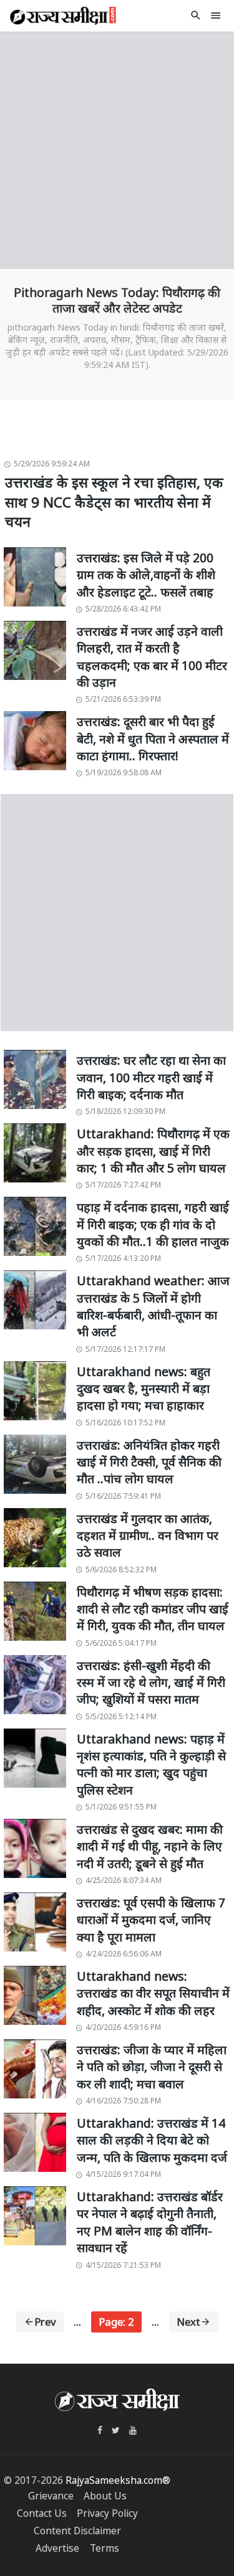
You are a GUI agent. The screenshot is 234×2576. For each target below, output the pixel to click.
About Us (105, 2496)
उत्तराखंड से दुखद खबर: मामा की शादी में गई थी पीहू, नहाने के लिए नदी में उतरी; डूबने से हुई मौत (150, 1846)
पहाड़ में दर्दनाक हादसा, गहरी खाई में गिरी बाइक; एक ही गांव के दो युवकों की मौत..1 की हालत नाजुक (153, 1224)
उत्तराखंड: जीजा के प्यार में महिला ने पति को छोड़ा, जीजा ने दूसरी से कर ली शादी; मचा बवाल (152, 2067)
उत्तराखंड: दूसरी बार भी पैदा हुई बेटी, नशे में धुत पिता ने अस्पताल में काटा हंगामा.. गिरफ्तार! (153, 738)
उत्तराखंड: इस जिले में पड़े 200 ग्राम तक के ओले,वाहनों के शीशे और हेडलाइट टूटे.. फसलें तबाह (146, 575)
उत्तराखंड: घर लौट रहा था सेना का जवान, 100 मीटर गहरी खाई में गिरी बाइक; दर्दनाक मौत (151, 1077)
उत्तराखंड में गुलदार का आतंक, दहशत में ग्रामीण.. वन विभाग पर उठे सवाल (148, 1536)
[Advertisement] (117, 149)
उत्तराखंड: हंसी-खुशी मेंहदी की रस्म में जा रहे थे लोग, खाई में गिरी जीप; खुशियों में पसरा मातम (151, 1682)
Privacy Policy (107, 2513)
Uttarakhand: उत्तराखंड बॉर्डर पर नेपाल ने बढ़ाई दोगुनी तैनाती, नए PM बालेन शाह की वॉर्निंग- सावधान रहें (150, 2222)
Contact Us (42, 2513)
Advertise (57, 2548)
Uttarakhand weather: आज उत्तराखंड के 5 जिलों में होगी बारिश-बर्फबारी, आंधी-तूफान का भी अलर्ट (153, 1306)
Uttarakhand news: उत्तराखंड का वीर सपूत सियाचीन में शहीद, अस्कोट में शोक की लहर (153, 1993)
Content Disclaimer (77, 2531)
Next (188, 2322)
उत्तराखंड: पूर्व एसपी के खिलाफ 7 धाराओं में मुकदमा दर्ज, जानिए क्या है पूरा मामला (151, 1920)
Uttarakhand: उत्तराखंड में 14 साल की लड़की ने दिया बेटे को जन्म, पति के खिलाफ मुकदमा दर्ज (152, 2140)
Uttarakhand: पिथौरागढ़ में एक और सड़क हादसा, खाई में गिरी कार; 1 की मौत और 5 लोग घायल (153, 1151)
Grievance (51, 2496)
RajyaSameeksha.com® (118, 2480)
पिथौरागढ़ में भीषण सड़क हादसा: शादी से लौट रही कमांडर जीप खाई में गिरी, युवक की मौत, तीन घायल (153, 1609)
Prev (45, 2322)
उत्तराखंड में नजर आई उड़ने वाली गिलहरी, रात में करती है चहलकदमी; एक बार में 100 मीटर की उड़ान (152, 657)
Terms (105, 2548)
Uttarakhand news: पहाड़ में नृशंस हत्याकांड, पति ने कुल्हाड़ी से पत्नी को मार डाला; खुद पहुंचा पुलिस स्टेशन (151, 1764)
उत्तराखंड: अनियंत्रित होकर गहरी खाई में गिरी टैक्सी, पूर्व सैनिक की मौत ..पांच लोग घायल (149, 1462)
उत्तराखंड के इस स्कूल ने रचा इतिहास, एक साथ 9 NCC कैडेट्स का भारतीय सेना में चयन (114, 502)
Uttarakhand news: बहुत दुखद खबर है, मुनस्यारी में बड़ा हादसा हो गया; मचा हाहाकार (144, 1389)
